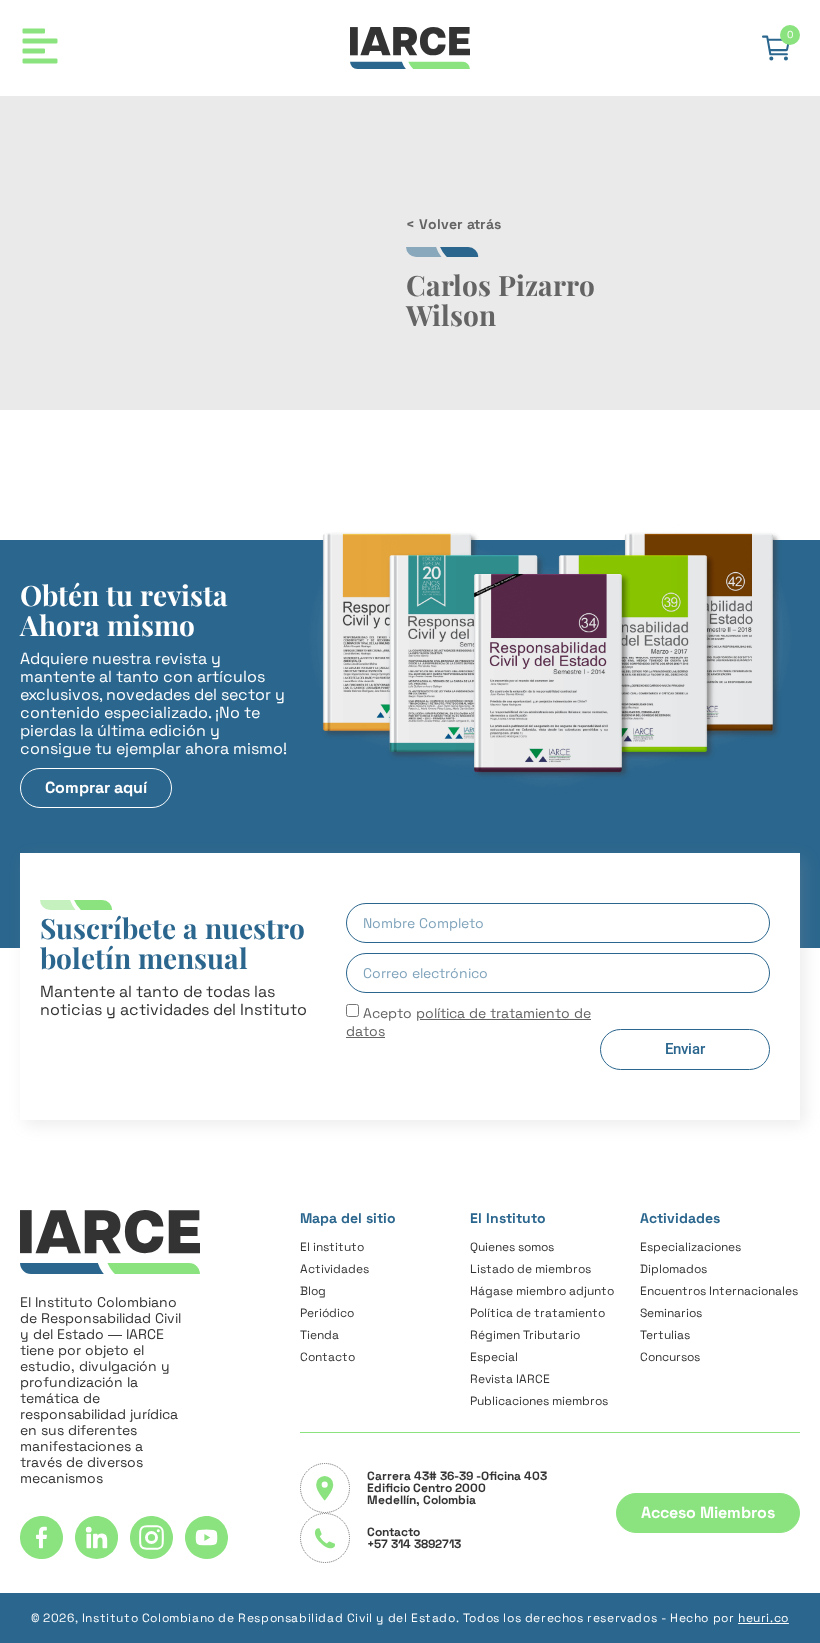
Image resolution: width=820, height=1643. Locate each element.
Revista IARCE (510, 1379)
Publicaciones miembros (539, 1401)
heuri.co (763, 1618)
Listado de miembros (530, 1269)
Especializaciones (690, 1247)
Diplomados (673, 1269)
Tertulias (665, 1335)
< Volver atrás (453, 224)
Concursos (670, 1357)
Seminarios (671, 1313)
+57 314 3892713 (414, 1544)
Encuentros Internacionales (719, 1291)
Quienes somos (512, 1247)
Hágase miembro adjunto (542, 1291)
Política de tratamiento (537, 1313)
